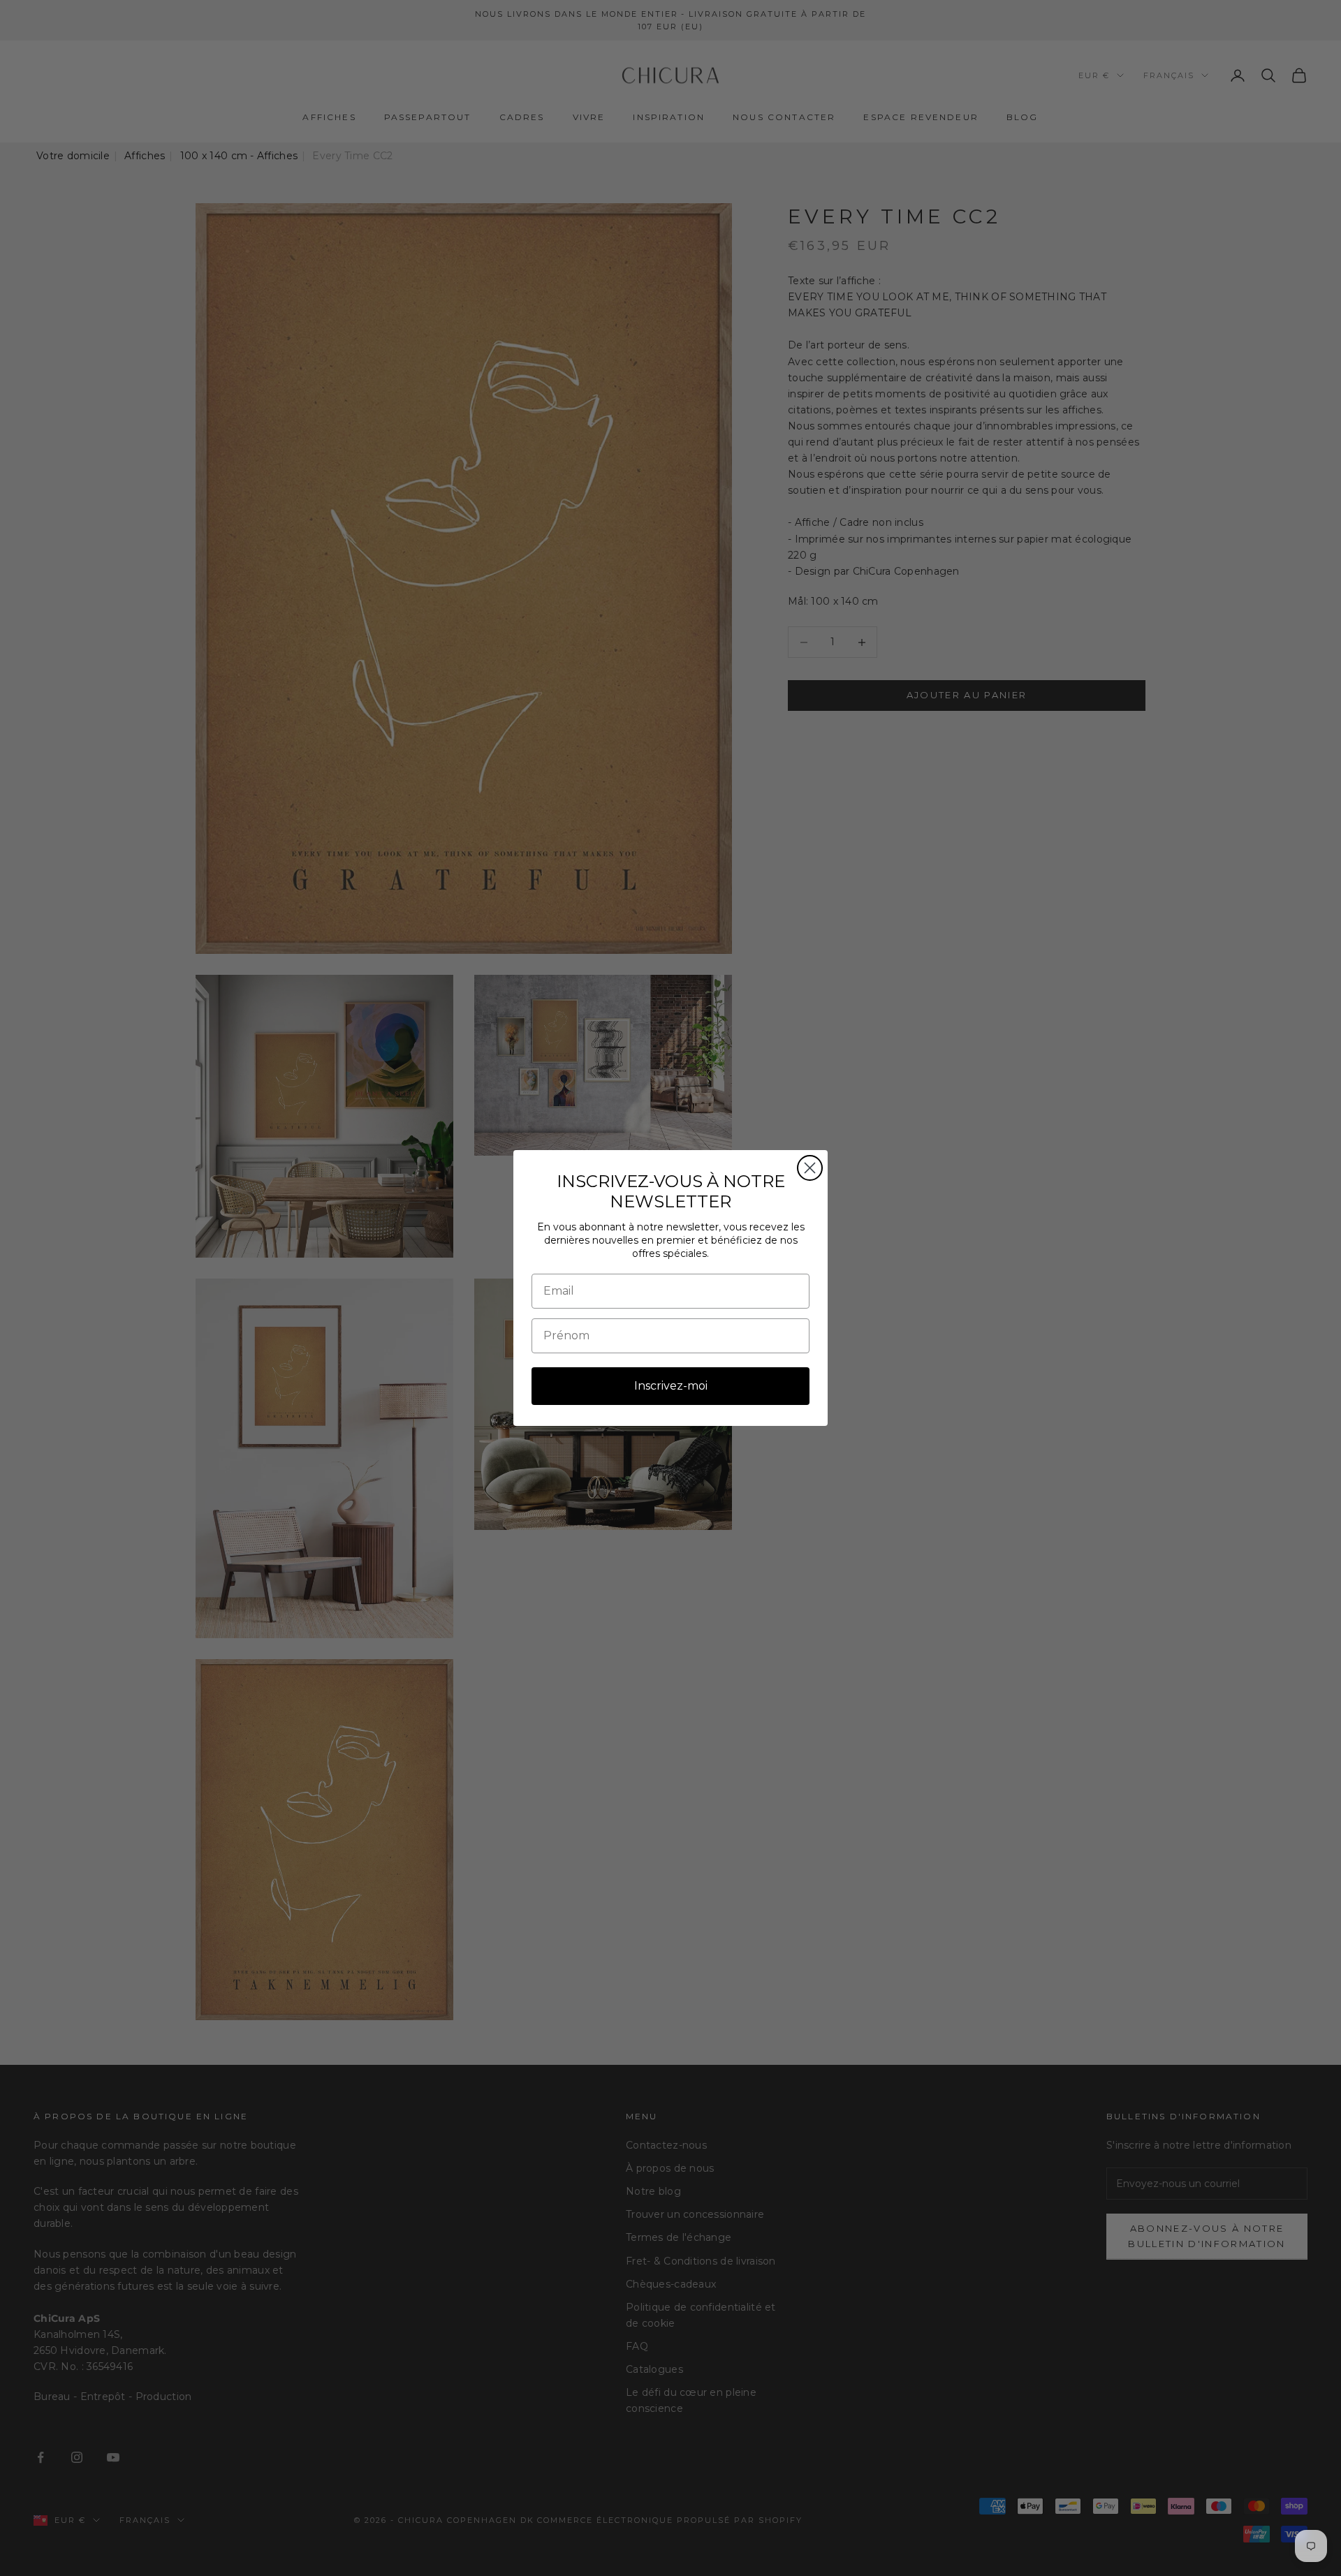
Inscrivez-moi (671, 1386)
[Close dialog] (810, 1168)
